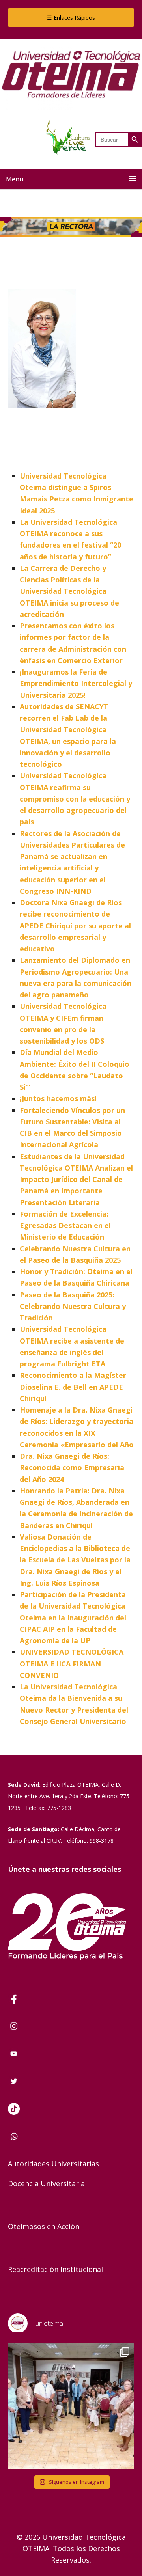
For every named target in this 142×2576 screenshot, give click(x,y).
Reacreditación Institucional (55, 2269)
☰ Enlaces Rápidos (71, 18)
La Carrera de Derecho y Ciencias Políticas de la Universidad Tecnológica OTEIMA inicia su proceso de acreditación (69, 591)
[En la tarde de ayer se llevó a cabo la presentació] (71, 2406)
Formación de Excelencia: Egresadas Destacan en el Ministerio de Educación (65, 1226)
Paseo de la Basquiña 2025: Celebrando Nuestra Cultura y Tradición (73, 1306)
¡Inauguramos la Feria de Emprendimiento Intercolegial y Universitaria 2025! (76, 683)
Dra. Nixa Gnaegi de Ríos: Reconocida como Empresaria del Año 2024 (72, 1468)
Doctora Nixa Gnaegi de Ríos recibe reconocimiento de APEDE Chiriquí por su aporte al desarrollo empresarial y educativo (75, 925)
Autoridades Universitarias (53, 2164)
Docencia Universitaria (46, 2183)
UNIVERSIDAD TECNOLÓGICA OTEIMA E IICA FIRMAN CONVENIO (72, 1664)
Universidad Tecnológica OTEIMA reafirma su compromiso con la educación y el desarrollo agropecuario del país (75, 799)
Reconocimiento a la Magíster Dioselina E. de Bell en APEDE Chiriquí (73, 1387)
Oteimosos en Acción (44, 2226)
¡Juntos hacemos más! (58, 1098)
